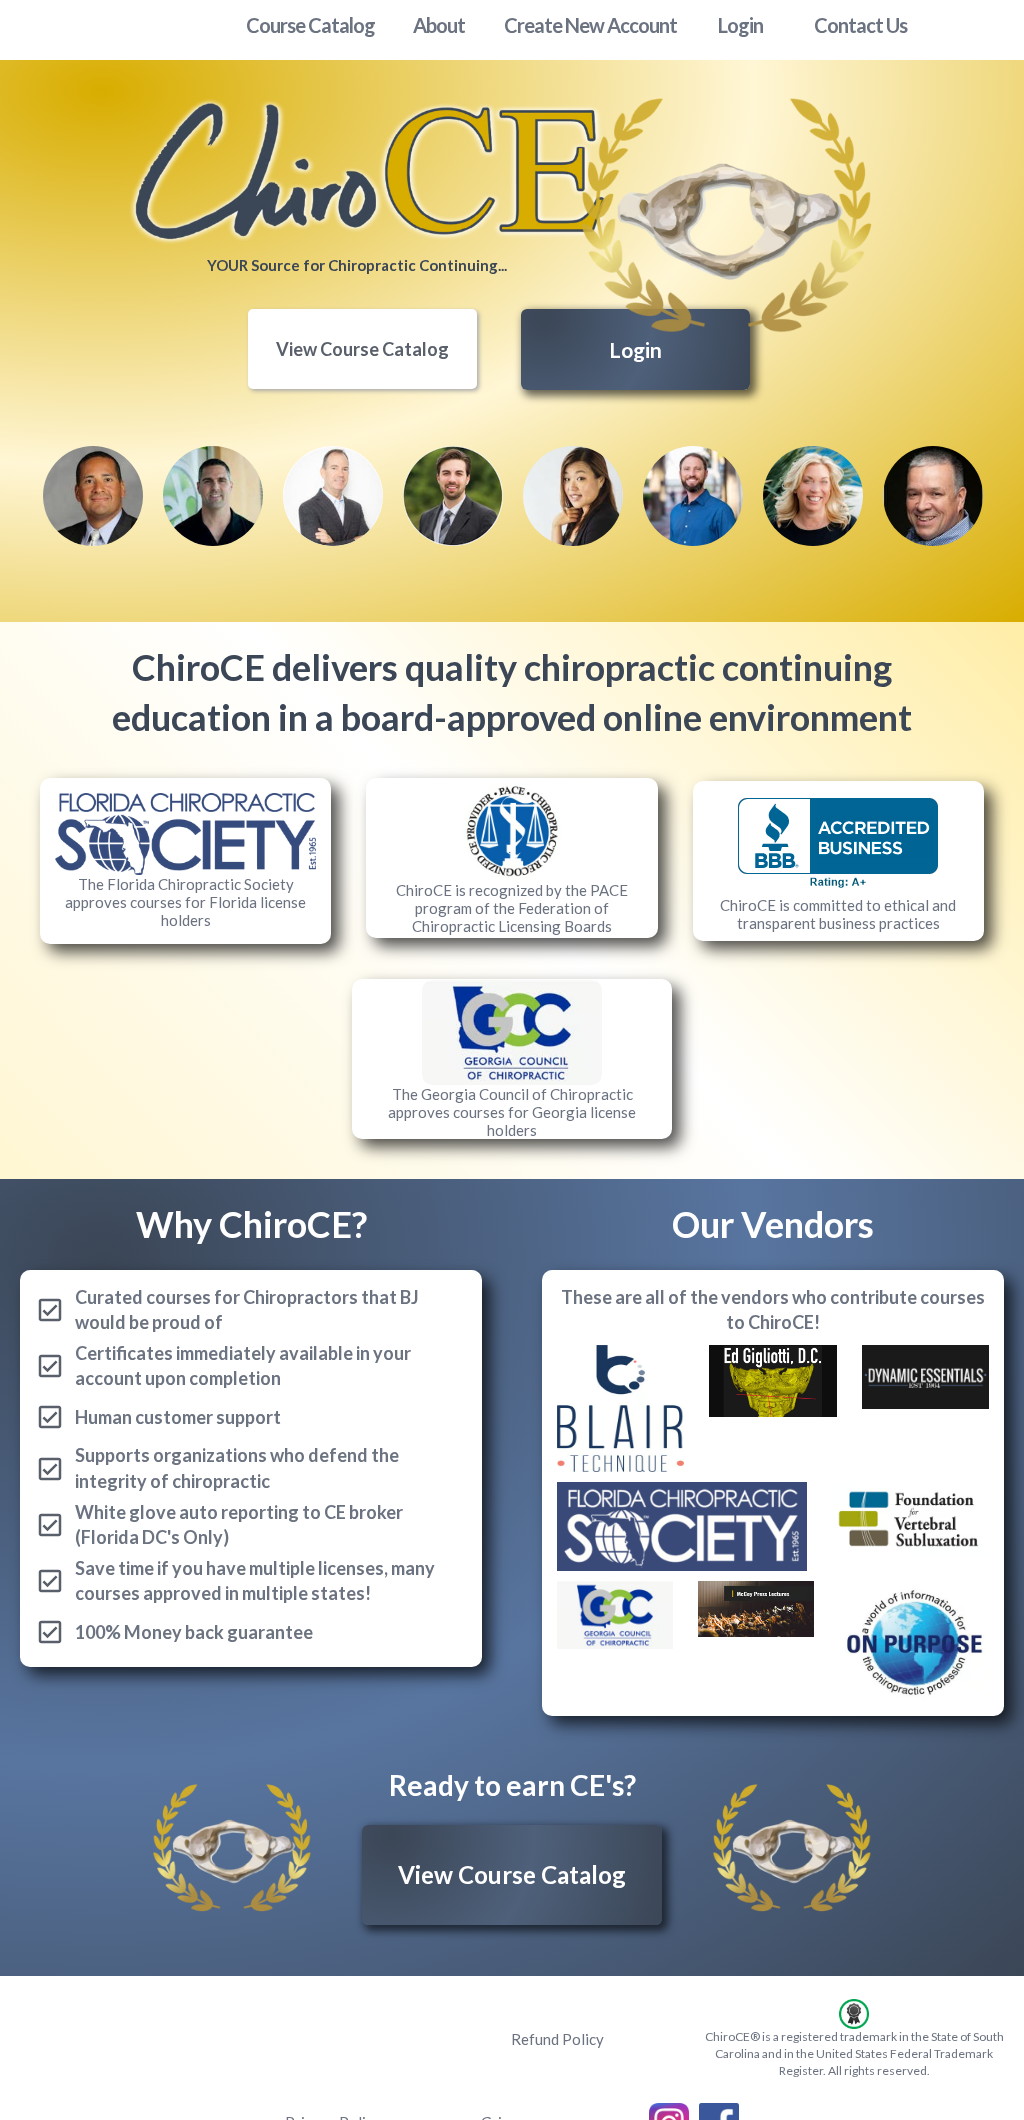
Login (635, 349)
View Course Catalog (362, 349)
